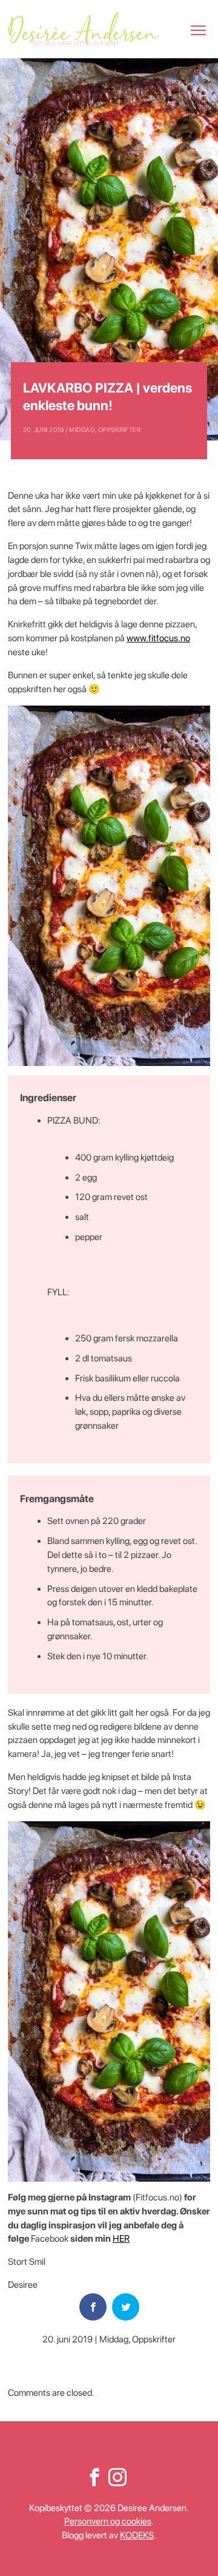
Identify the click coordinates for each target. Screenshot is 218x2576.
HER (121, 2239)
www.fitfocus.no (158, 638)
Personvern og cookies (108, 2521)
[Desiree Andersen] (84, 29)
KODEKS (137, 2535)
